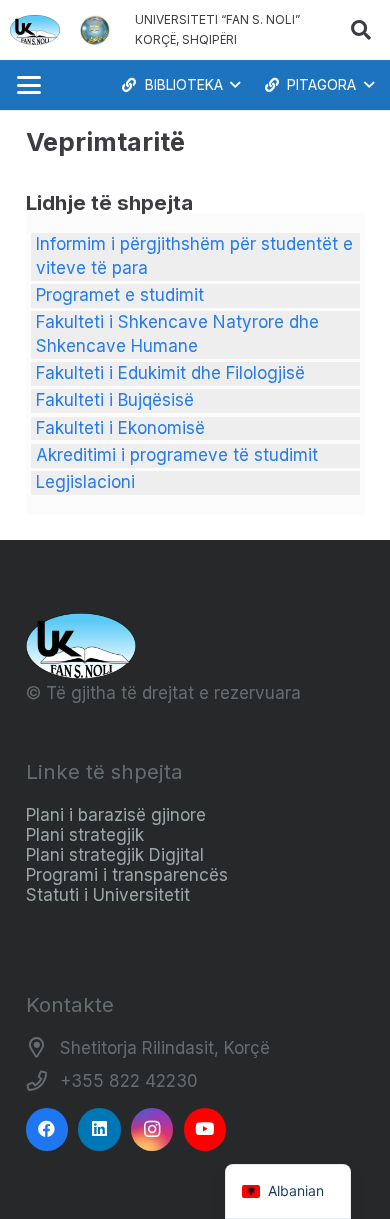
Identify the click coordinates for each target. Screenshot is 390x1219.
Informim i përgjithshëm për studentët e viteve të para (194, 256)
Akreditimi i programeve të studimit (177, 455)
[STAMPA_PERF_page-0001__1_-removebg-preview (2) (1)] (95, 30)
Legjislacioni (85, 482)
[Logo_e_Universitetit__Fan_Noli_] (35, 30)
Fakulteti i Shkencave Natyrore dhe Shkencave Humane (177, 334)
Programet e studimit (120, 295)
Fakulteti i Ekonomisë (120, 428)
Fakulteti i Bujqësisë (115, 400)
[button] (361, 30)
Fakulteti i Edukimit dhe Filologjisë (170, 373)
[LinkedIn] (99, 1129)
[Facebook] (47, 1129)
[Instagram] (152, 1129)
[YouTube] (205, 1129)
